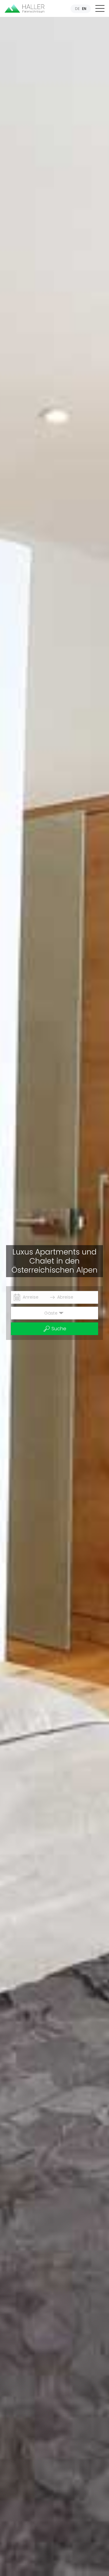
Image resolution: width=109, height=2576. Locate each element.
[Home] (25, 8)
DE (77, 9)
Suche (58, 1329)
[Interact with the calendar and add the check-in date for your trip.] (17, 1298)
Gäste (51, 1313)
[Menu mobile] (100, 10)
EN (84, 9)
